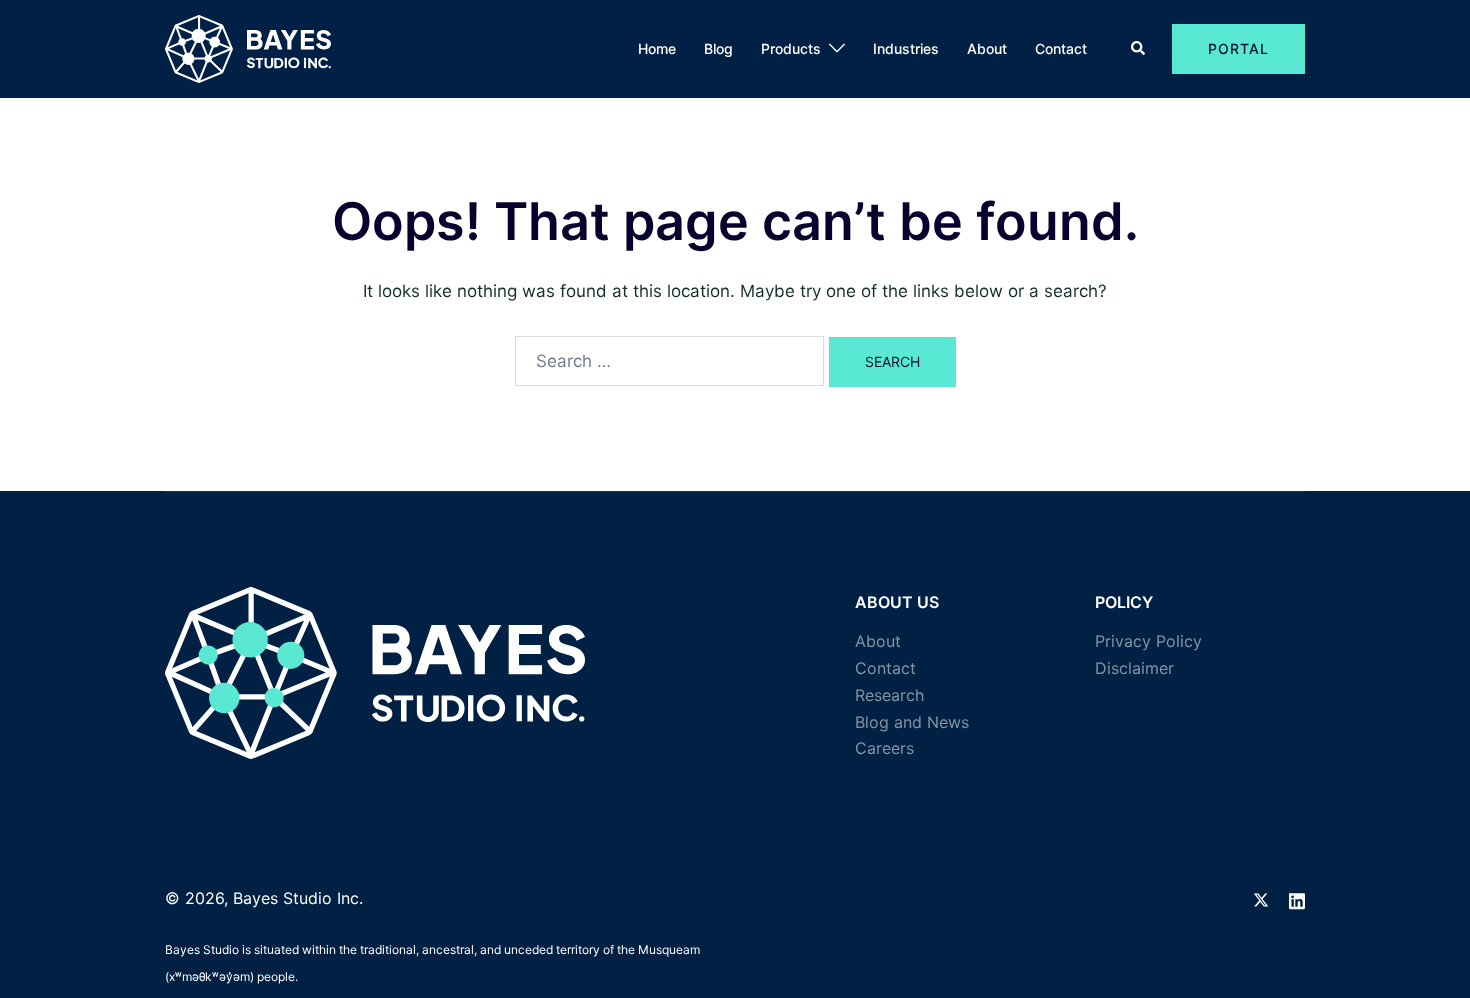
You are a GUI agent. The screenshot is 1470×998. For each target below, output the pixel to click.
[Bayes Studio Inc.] (248, 48)
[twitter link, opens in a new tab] (1261, 898)
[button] (1139, 49)
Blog (718, 48)
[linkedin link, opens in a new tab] (1297, 898)
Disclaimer (1134, 668)
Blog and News (912, 722)
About (987, 48)
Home (657, 48)
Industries (906, 48)
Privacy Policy (1148, 641)
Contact (1061, 48)
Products (791, 48)
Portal (1238, 48)
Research (889, 695)
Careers (884, 748)
